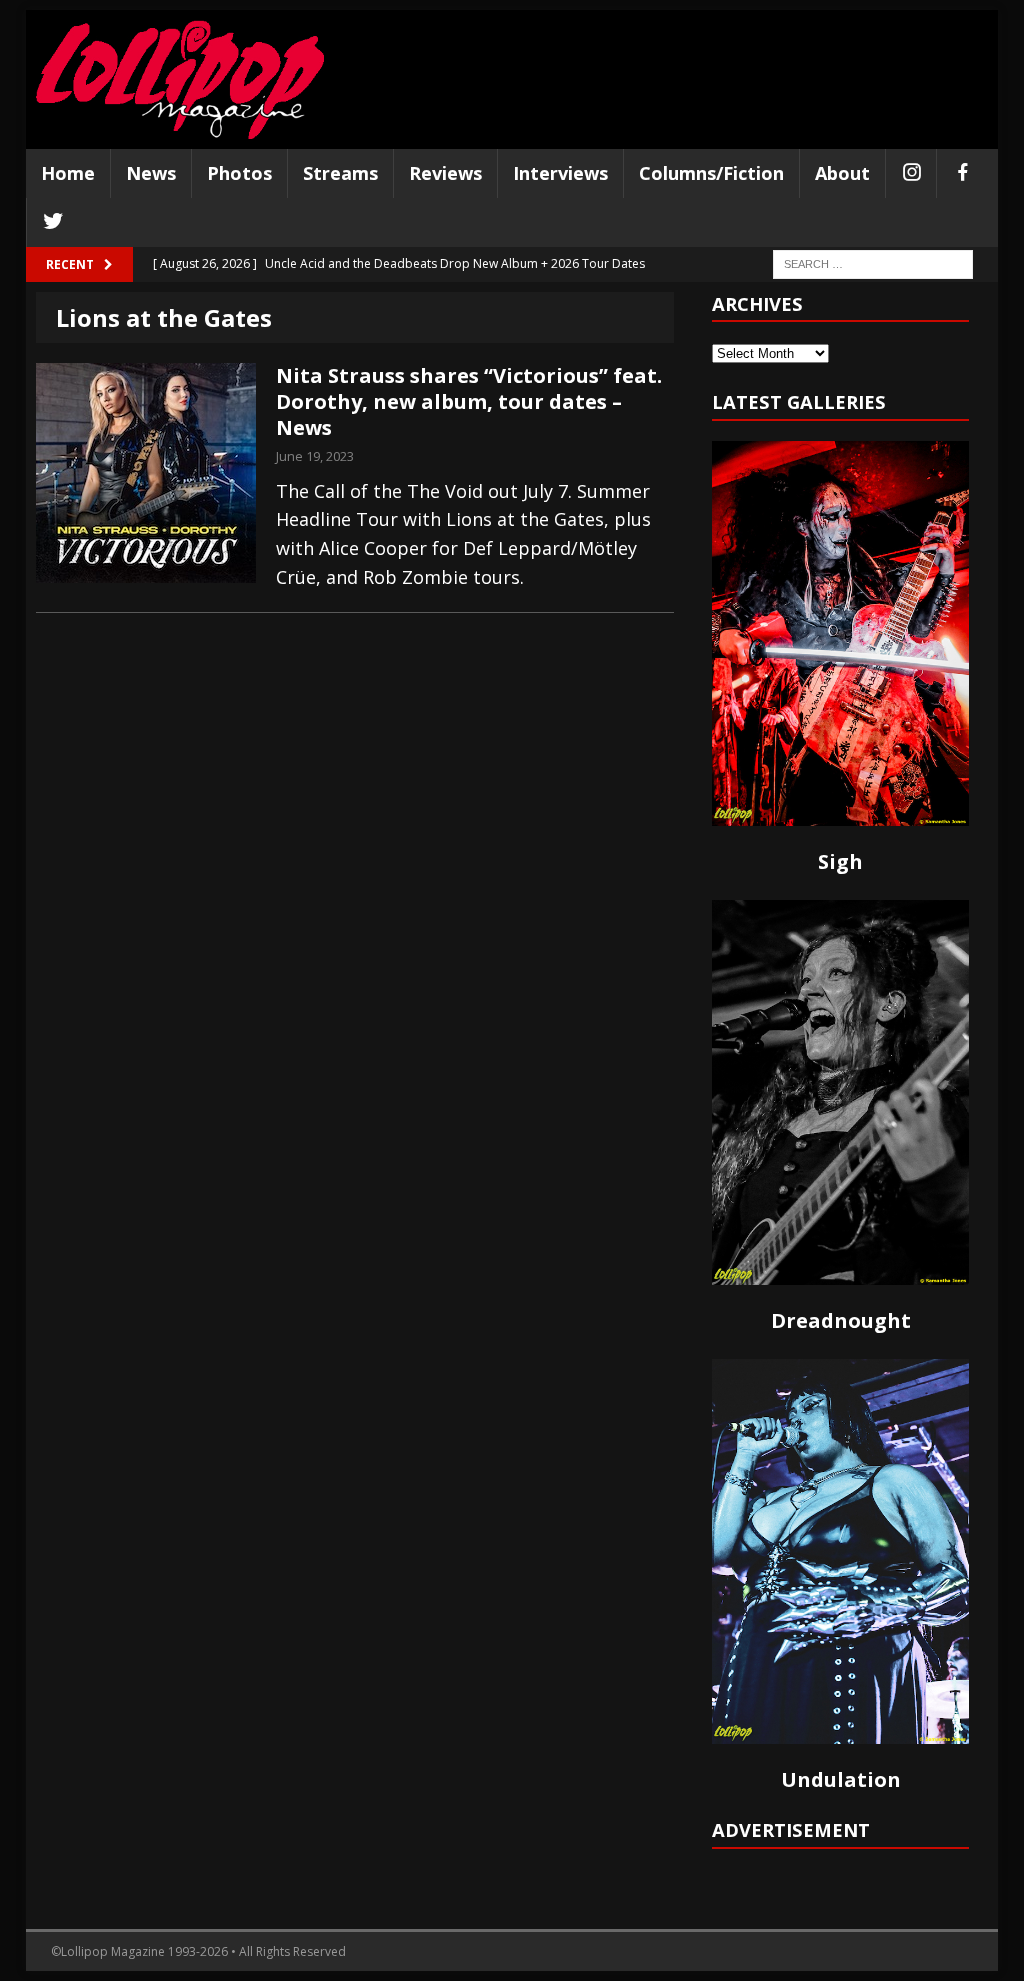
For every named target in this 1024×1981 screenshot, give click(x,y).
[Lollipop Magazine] (180, 79)
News (151, 173)
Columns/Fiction (711, 173)
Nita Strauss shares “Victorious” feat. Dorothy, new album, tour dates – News (469, 401)
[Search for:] (873, 262)
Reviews (445, 173)
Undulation (841, 1779)
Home (68, 173)
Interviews (560, 173)
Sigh (840, 861)
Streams (340, 173)
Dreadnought (841, 1320)
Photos (239, 173)
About (842, 173)
